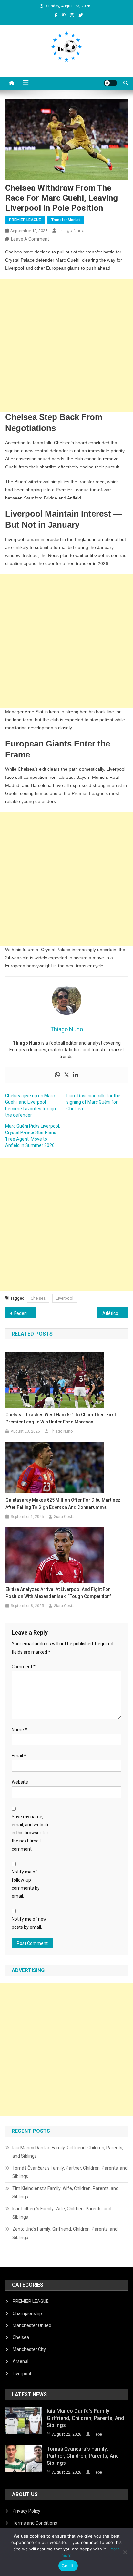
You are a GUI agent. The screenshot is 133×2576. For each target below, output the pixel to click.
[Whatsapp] (57, 1075)
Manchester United (32, 2325)
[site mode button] (110, 83)
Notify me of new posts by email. (29, 1923)
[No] (125, 2552)
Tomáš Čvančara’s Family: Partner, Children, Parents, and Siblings (70, 2172)
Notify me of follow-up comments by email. (26, 1884)
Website (20, 1782)
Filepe (97, 2434)
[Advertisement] (66, 345)
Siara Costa (64, 1517)
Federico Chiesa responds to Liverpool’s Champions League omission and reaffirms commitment (25, 1313)
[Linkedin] (76, 1075)
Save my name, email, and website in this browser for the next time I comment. (31, 1833)
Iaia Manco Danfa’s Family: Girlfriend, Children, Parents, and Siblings (68, 2152)
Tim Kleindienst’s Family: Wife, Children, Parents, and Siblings (65, 2193)
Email (19, 1756)
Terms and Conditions (35, 2523)
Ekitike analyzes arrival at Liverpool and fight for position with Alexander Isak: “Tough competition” (58, 1593)
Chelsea (38, 1298)
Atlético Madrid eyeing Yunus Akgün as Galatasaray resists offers (115, 1313)
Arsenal (20, 2361)
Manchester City (29, 2349)
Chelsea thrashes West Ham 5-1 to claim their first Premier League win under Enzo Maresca (61, 1418)
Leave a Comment (30, 239)
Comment (24, 1667)
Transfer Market (66, 220)
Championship (27, 2313)
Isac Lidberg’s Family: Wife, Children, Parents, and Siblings (62, 2213)
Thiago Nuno (71, 231)
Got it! (68, 2566)
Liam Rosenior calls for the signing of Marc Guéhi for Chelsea (93, 1102)
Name (19, 1730)
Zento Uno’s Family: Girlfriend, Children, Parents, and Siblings (65, 2233)
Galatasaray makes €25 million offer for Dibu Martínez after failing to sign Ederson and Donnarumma (63, 1504)
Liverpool (65, 1298)
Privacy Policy (26, 2511)
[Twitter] (66, 1075)
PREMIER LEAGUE (25, 220)
